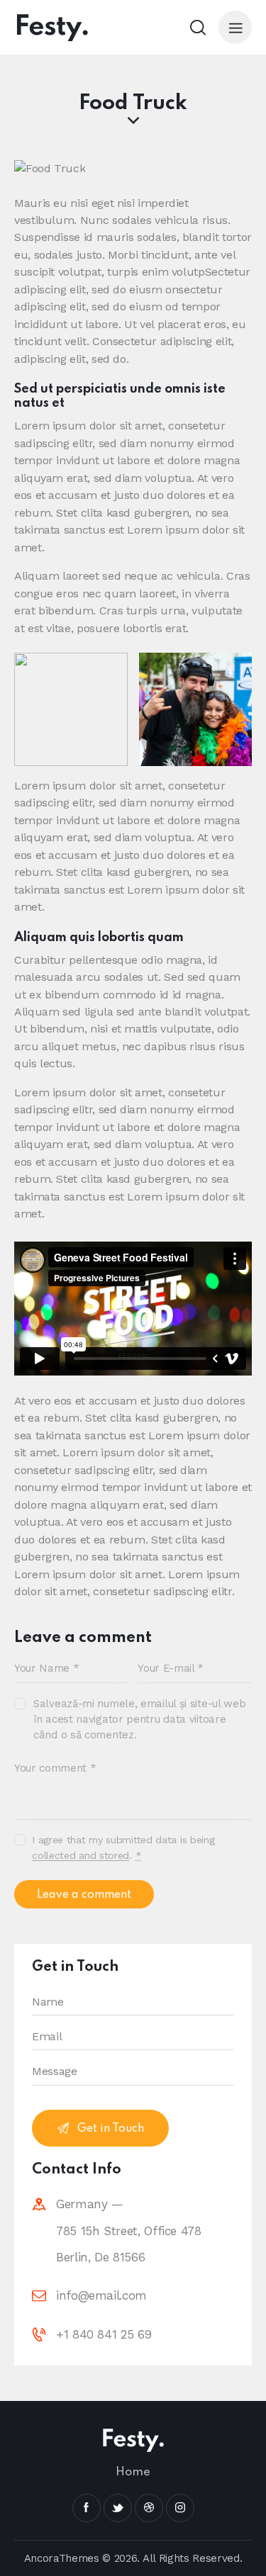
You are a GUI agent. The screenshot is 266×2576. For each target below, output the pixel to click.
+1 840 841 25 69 (104, 2334)
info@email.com (101, 2295)
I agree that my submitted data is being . (123, 1847)
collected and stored (81, 1856)
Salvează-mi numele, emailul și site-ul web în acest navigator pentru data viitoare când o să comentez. (139, 1719)
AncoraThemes (62, 2558)
